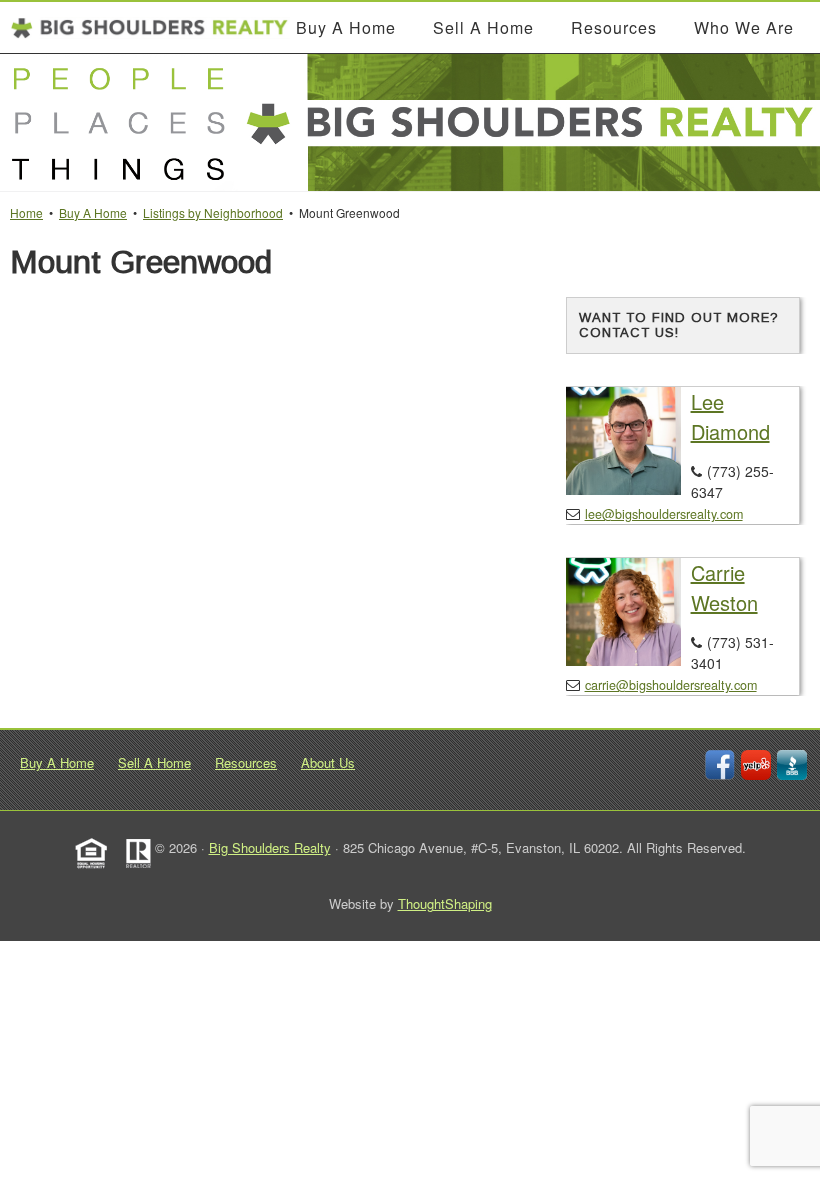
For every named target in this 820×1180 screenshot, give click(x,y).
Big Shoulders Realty (270, 847)
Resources (246, 762)
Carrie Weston (724, 587)
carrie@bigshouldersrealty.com (671, 685)
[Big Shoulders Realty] (150, 28)
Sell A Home (154, 762)
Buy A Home (57, 762)
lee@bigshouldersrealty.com (664, 514)
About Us (328, 762)
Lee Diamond (730, 416)
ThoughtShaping (445, 903)
